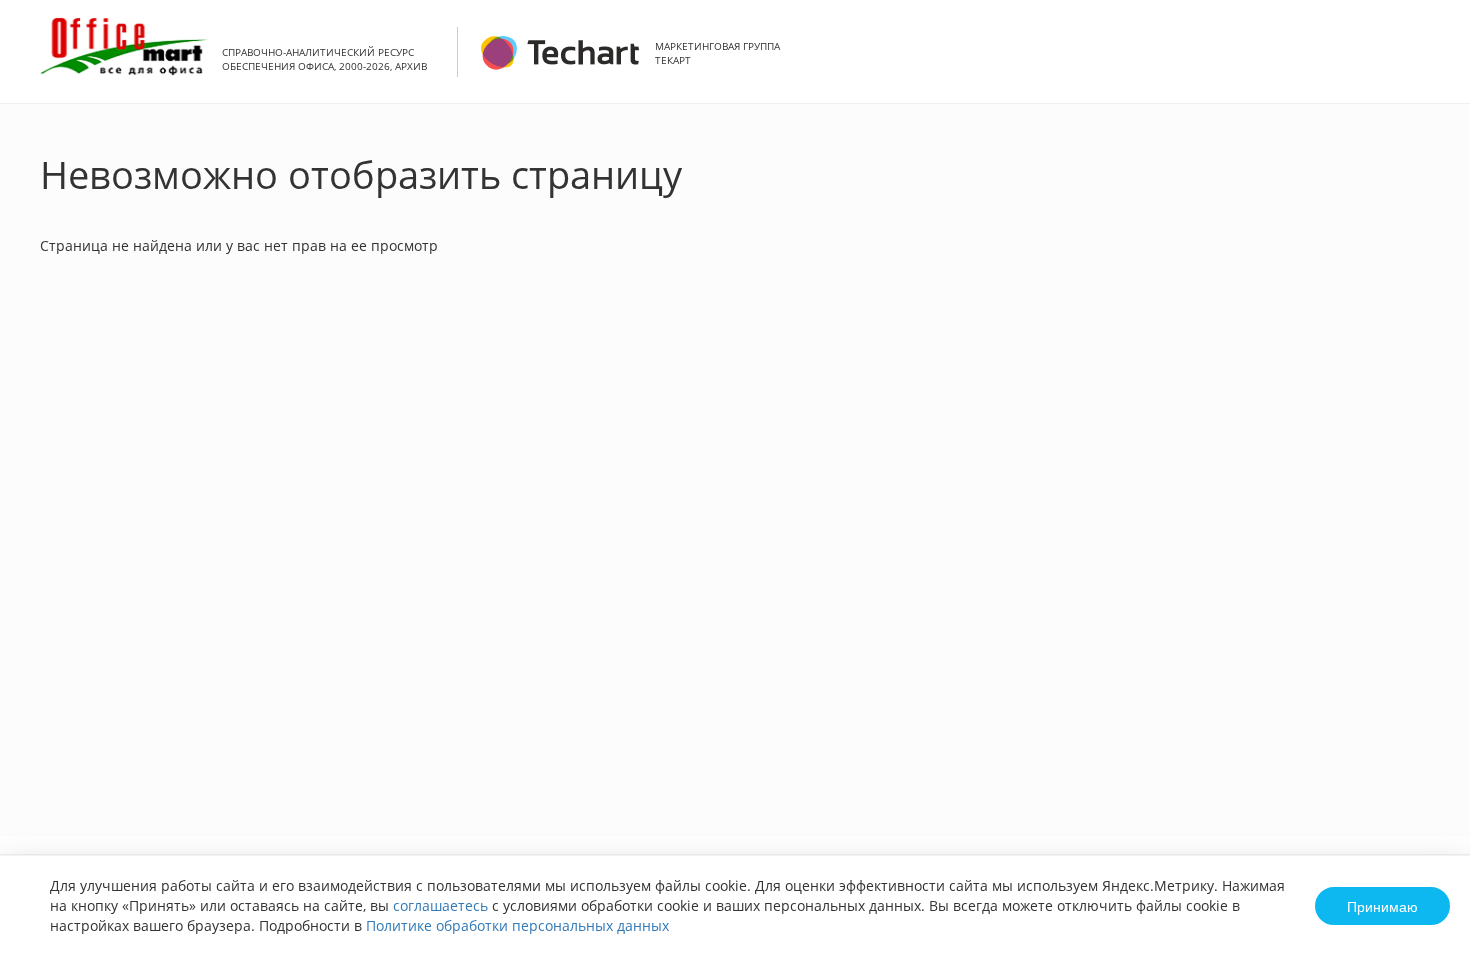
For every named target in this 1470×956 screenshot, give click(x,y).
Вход (1424, 62)
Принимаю (1382, 906)
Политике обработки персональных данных (517, 925)
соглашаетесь (440, 905)
